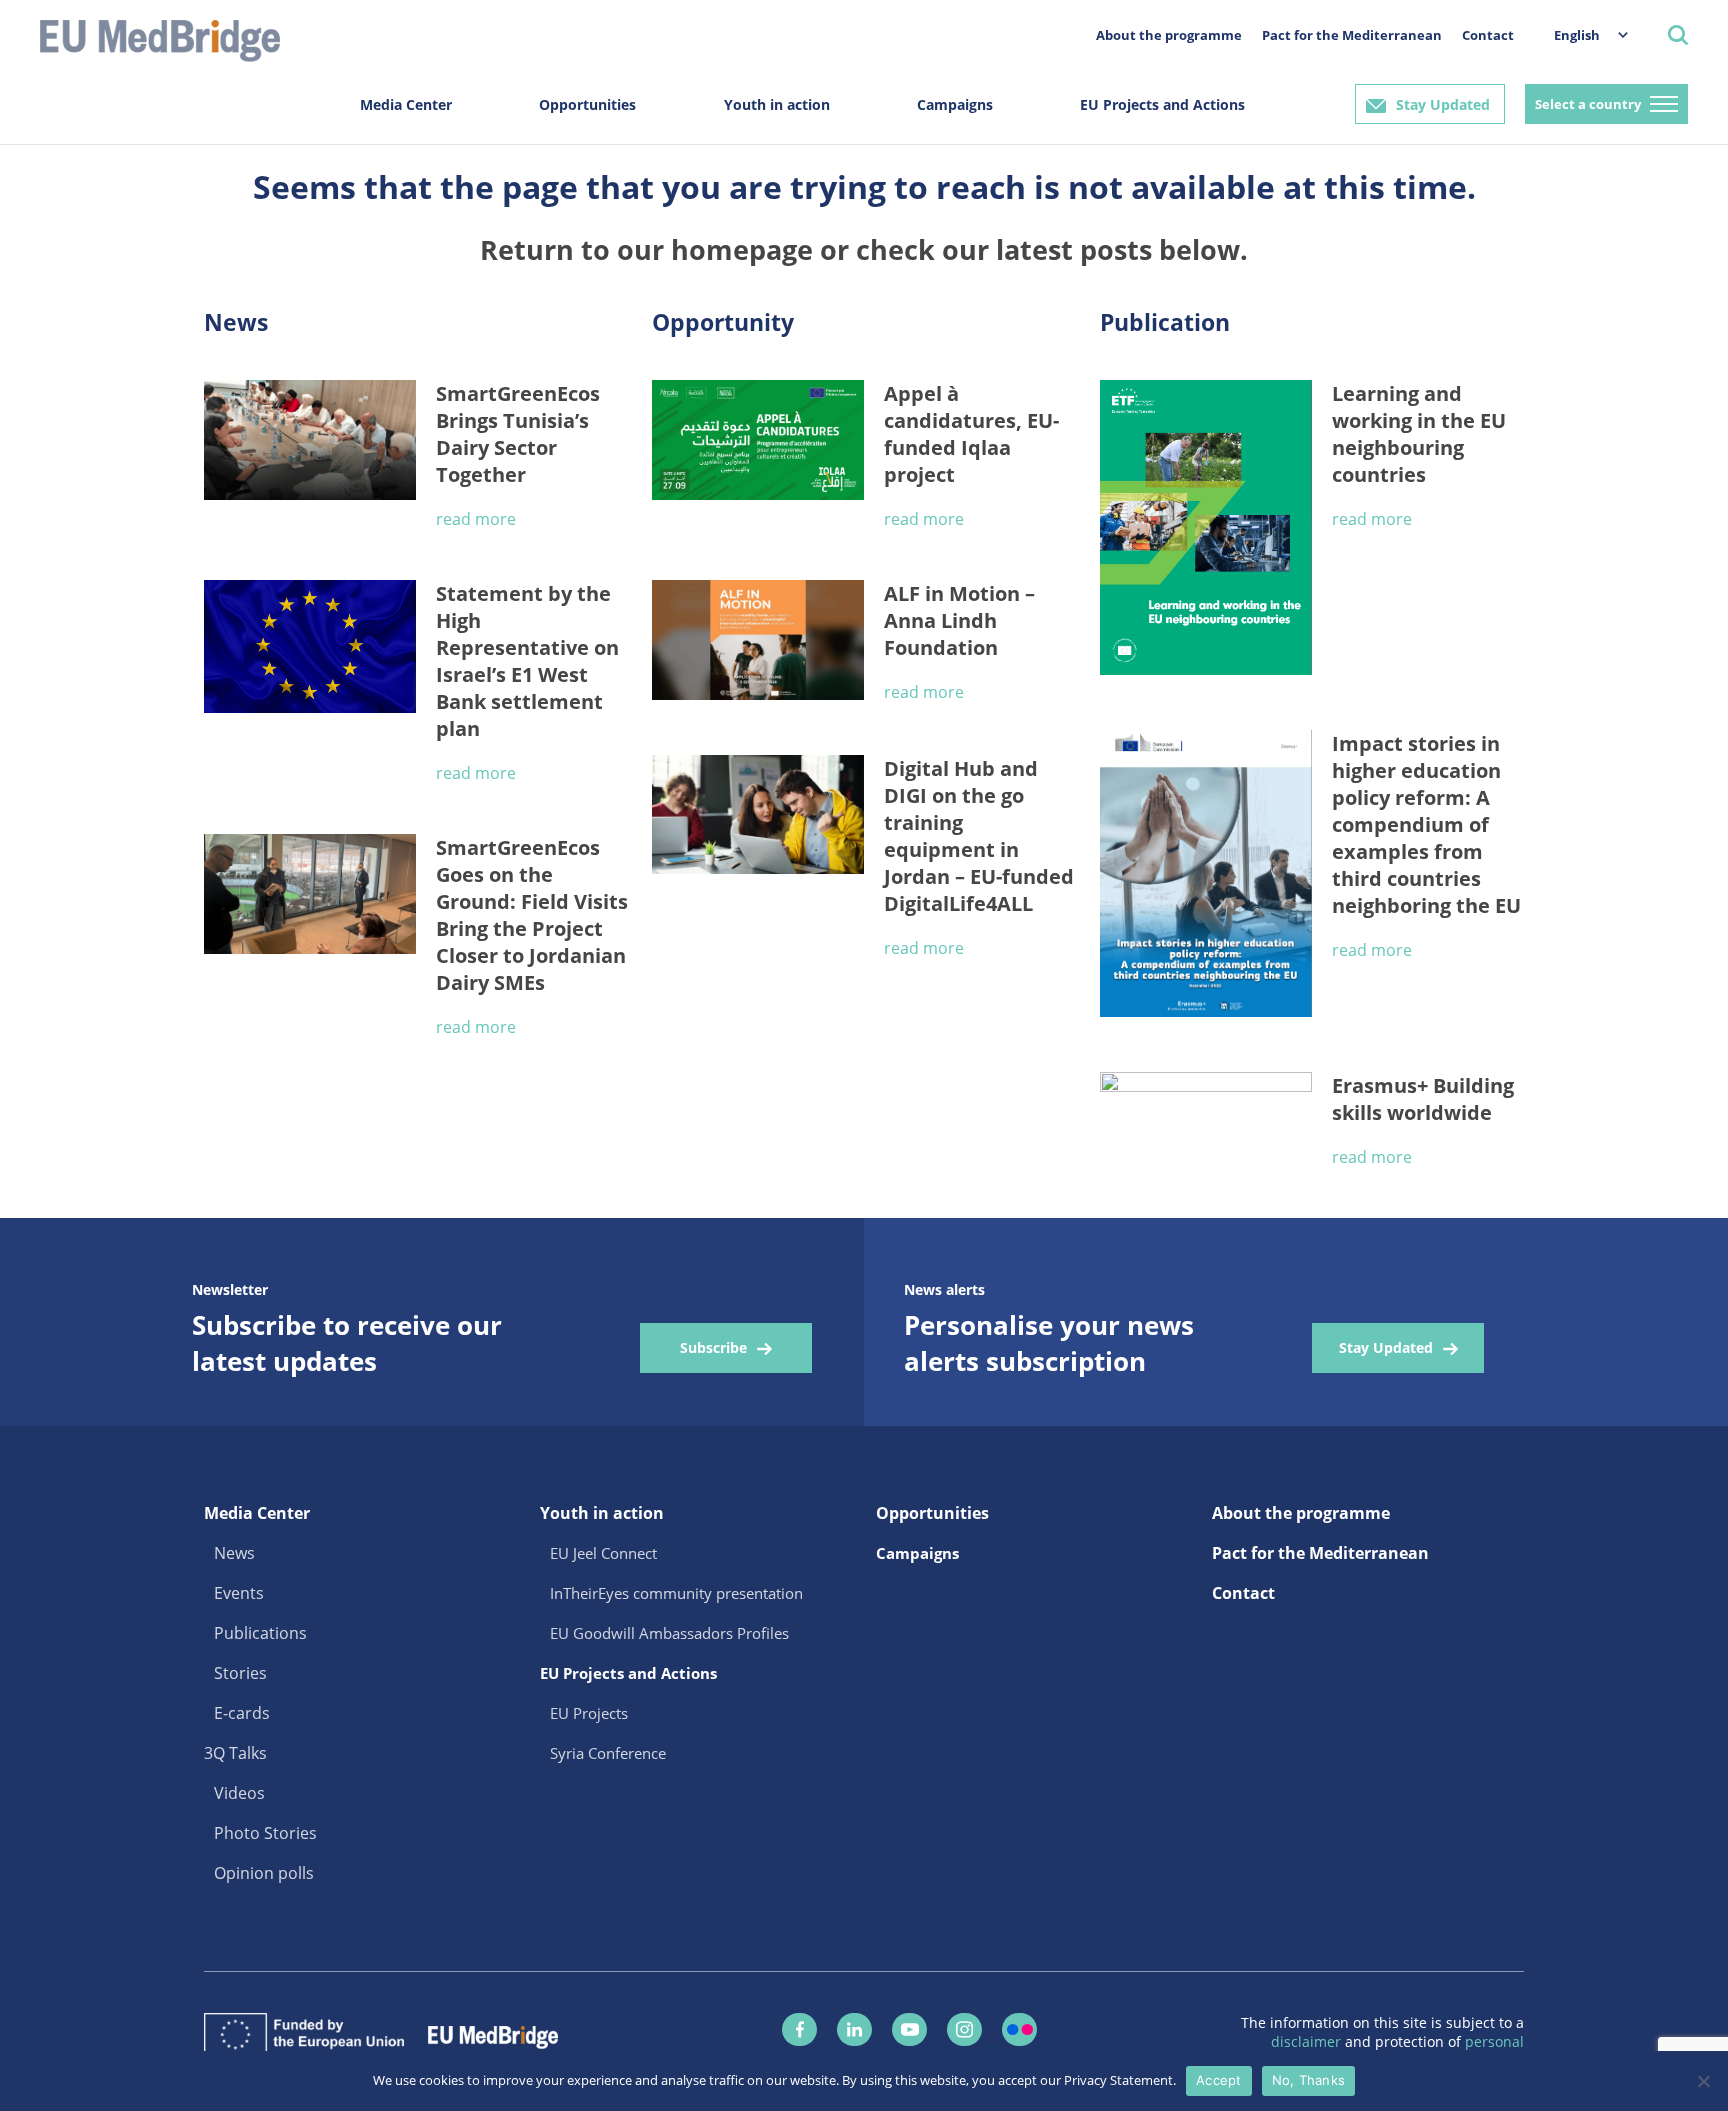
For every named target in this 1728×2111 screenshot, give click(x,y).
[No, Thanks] (1703, 2081)
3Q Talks (235, 1753)
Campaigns (955, 104)
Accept (1219, 2080)
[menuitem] (1581, 34)
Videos (239, 1793)
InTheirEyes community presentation (676, 1593)
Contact (1488, 35)
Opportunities (587, 104)
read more (476, 519)
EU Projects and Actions (1162, 104)
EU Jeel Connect (603, 1553)
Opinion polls (264, 1873)
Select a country (1588, 104)
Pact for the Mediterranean (1352, 35)
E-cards (242, 1713)
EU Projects (589, 1713)
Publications (260, 1633)
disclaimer (1308, 2041)
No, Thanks (1309, 2080)
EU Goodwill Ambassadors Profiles (669, 1633)
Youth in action (777, 104)
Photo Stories (265, 1833)
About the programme (1169, 35)
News (234, 1553)
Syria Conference (608, 1753)
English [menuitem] (1577, 35)
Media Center (406, 104)
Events (239, 1593)
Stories (240, 1673)
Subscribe (713, 1347)
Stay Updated (1443, 104)
